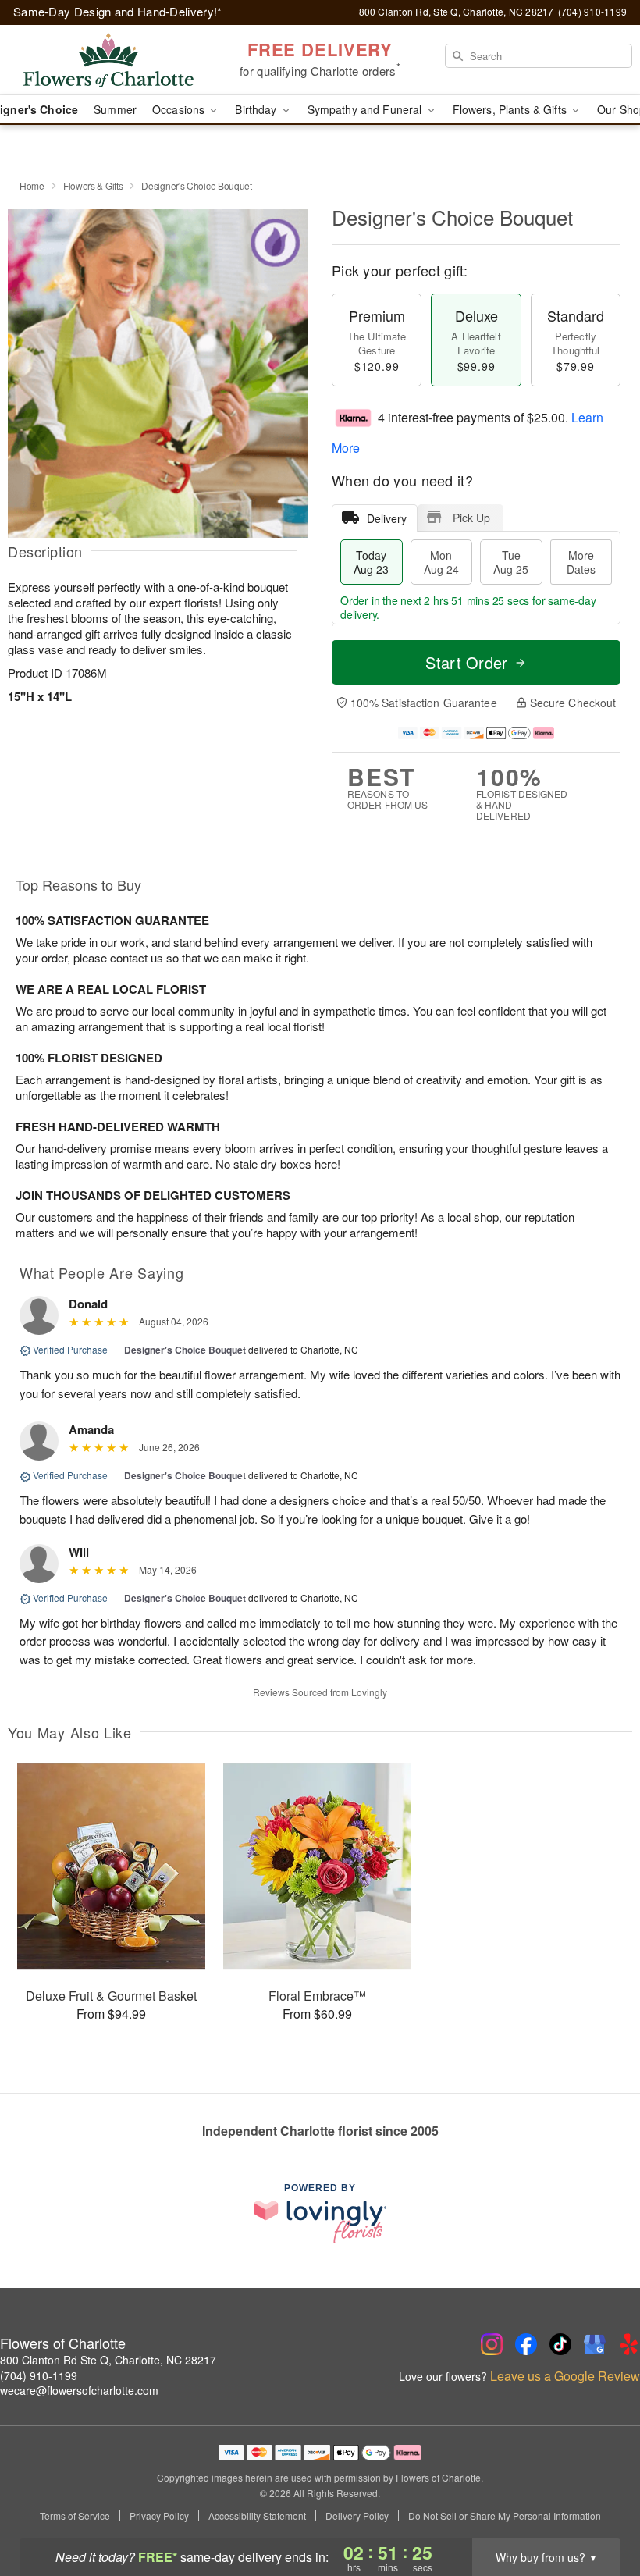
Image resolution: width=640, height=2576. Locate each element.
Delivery (387, 518)
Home (32, 185)
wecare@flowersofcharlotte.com (79, 2390)
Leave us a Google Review (565, 2376)
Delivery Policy (357, 2516)
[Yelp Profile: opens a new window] (629, 2344)
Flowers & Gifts (93, 185)
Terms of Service (75, 2516)
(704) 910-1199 (39, 2375)
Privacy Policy (159, 2516)
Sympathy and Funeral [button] (366, 109)
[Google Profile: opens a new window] (595, 2344)
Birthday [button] (257, 109)
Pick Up (471, 518)
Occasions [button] (180, 109)
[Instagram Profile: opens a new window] (492, 2344)
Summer (115, 109)
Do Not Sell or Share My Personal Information (505, 2516)
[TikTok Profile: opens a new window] (560, 2344)
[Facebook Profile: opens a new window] (526, 2344)
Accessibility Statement (257, 2516)
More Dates (581, 562)
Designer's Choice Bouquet (185, 1350)
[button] (599, 2510)
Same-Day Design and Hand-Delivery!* (118, 11)
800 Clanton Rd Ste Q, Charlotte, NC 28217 (108, 2360)
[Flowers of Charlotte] (109, 60)
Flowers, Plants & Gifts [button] (511, 109)
